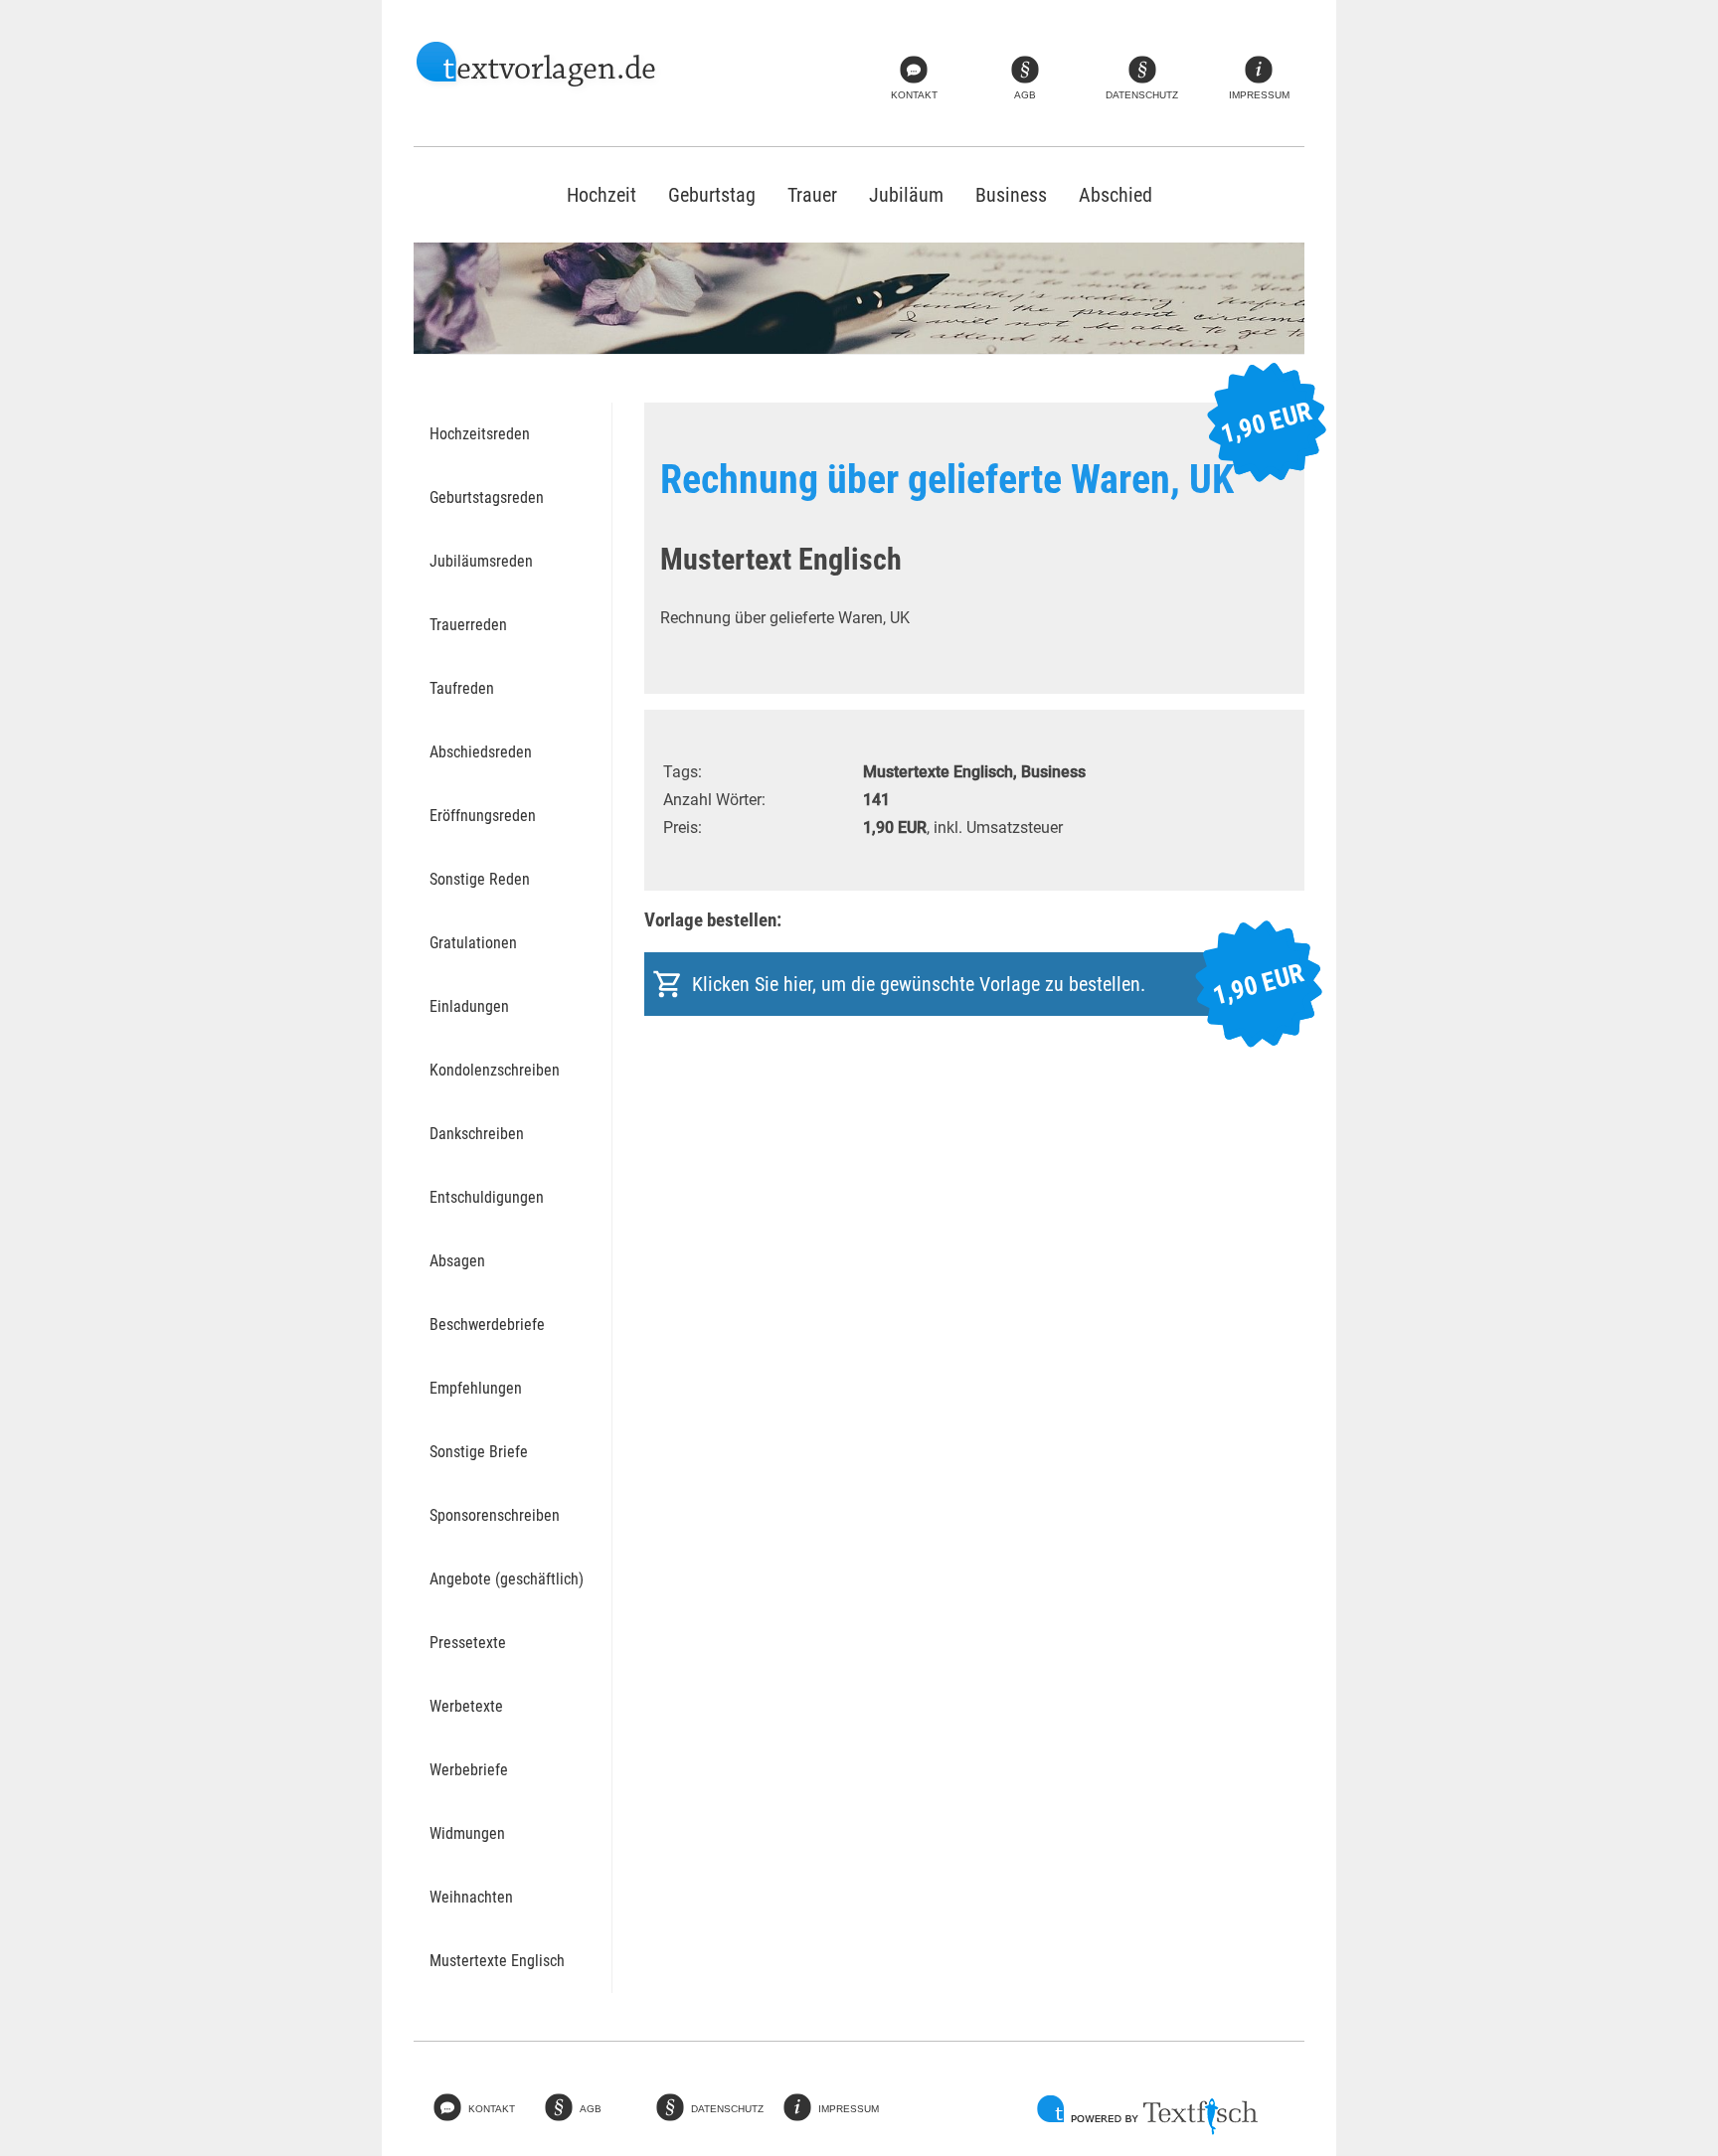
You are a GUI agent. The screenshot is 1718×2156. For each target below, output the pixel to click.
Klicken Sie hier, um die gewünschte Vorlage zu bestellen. (998, 985)
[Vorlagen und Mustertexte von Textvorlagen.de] (537, 67)
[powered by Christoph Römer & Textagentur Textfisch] (1147, 2115)
